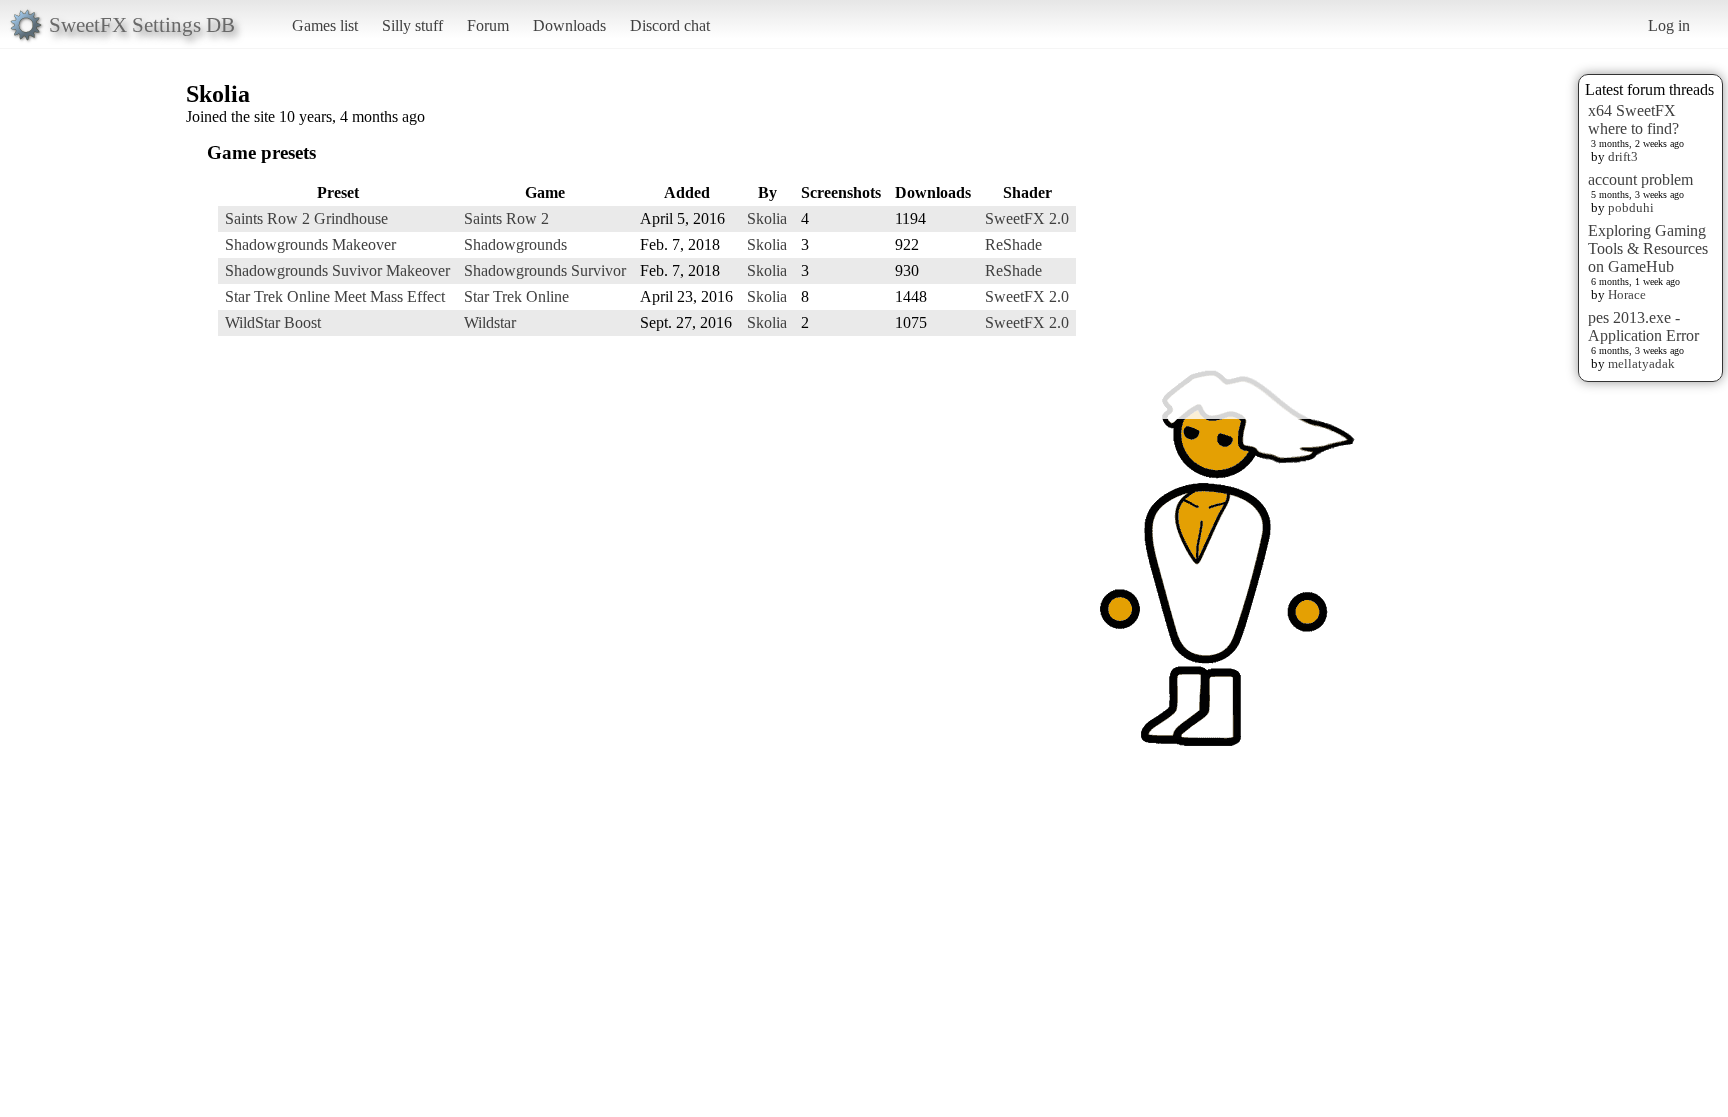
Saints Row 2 (506, 218)
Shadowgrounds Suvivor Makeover (337, 270)
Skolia (767, 218)
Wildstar (490, 322)
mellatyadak (1641, 363)
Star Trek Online (516, 296)
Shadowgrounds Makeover (310, 244)
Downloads (569, 25)
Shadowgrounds (515, 244)
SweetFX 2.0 (1027, 218)
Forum (488, 25)
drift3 (1623, 156)
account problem (1640, 179)
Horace (1627, 294)
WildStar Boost (273, 322)
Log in (1669, 25)
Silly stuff (412, 25)
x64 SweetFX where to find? (1633, 119)
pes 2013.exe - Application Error (1643, 326)
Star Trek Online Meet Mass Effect (335, 296)
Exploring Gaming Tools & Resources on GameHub (1648, 248)
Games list (325, 25)
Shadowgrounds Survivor (545, 270)
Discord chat (670, 25)
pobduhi (1631, 207)
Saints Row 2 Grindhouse (306, 218)
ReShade (1013, 244)
